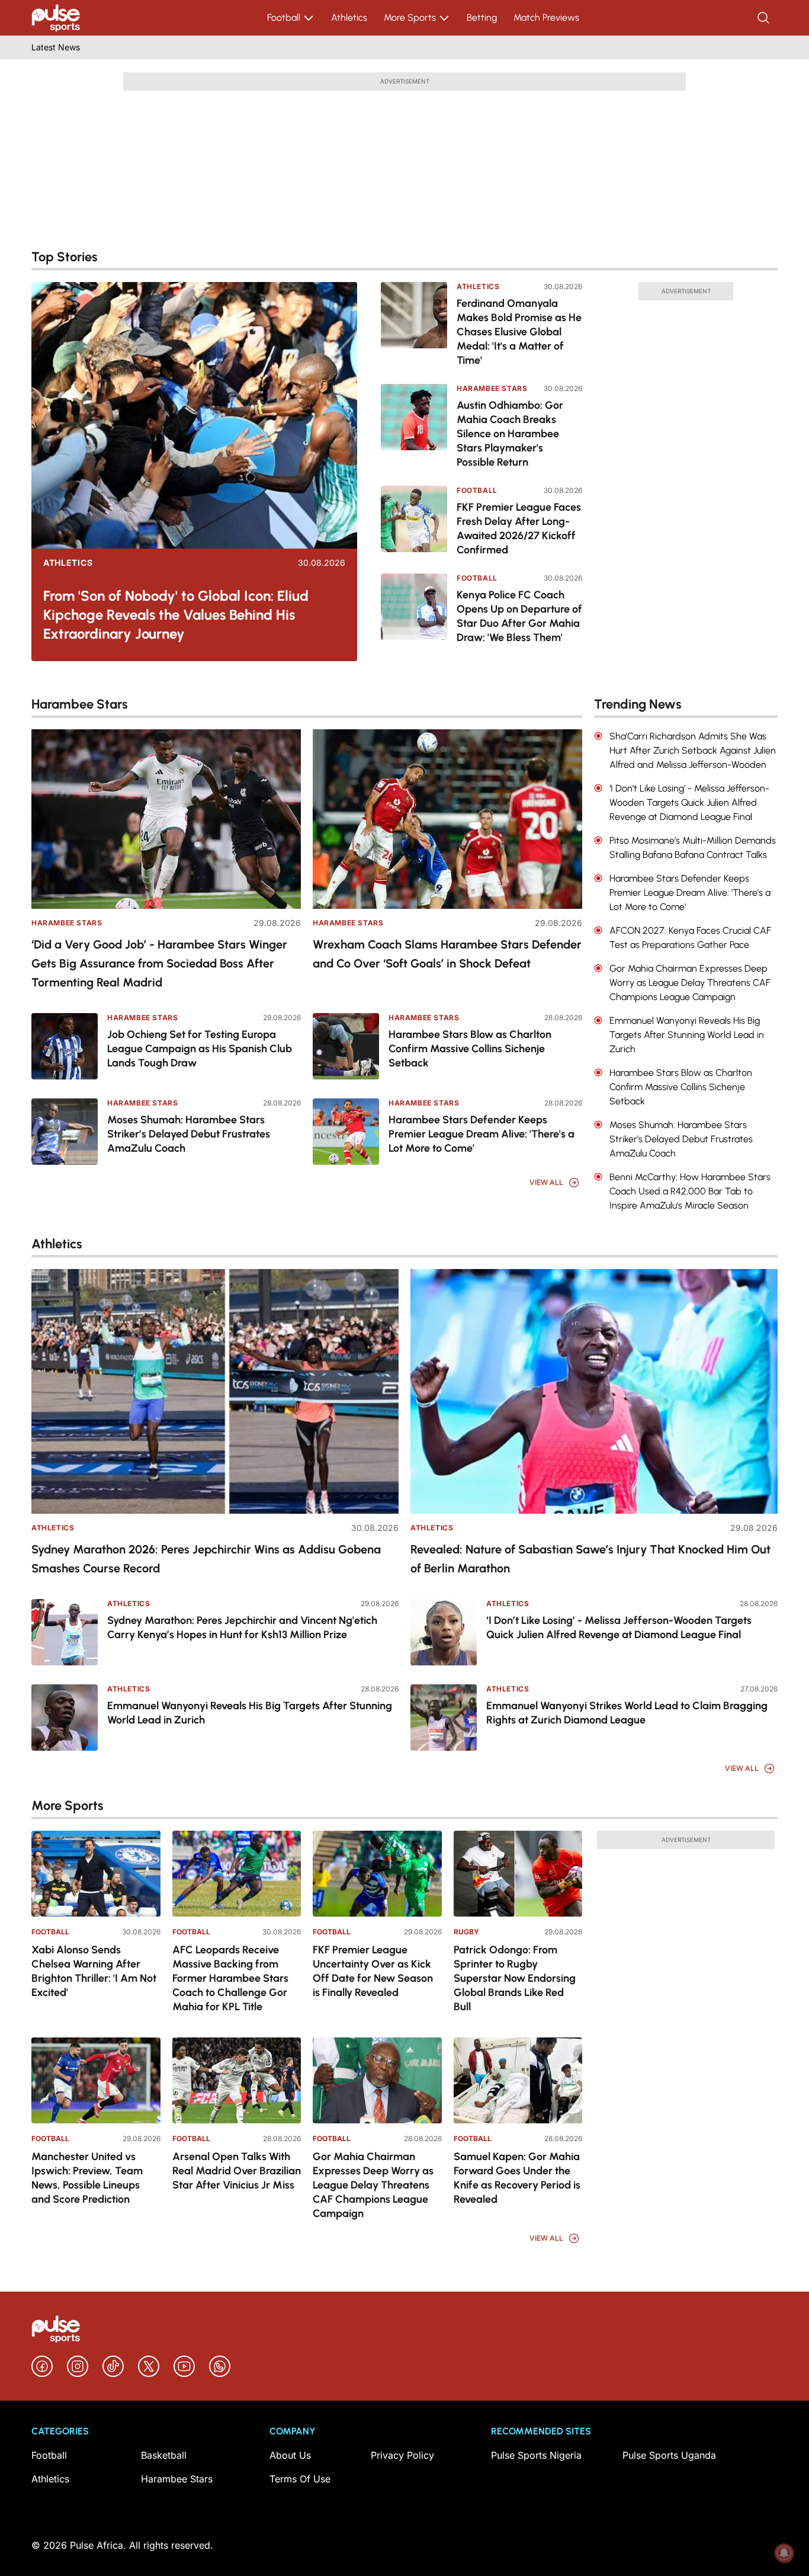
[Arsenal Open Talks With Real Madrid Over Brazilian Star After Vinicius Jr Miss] (237, 2080)
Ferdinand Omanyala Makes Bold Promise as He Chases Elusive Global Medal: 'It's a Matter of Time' (519, 332)
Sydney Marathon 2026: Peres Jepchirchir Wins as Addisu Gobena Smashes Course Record (206, 1559)
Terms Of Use (300, 2479)
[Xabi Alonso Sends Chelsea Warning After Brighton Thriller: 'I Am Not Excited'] (96, 1874)
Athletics (349, 17)
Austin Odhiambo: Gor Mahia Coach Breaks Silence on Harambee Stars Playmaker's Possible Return (510, 434)
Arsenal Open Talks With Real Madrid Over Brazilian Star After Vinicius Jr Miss (237, 2171)
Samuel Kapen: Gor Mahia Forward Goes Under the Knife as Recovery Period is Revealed (517, 2178)
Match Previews (546, 17)
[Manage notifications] (784, 2553)
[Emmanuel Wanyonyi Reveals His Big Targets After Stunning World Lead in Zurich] (65, 1718)
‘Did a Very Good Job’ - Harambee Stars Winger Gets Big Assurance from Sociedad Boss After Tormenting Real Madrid (159, 963)
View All (546, 1182)
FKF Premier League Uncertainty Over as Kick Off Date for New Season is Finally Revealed (373, 1971)
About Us (290, 2455)
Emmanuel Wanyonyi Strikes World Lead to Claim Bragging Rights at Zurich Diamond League (627, 1713)
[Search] (765, 18)
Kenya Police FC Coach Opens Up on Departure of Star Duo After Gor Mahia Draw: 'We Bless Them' (519, 616)
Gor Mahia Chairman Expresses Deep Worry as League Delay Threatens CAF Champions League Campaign (373, 2185)
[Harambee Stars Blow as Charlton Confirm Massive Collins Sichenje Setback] (346, 1046)
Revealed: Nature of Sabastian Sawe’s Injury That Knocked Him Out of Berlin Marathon (590, 1559)
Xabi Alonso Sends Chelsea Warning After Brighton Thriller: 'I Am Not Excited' (94, 1971)
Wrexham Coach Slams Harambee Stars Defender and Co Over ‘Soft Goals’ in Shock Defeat (447, 954)
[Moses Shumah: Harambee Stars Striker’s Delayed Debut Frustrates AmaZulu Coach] (65, 1132)
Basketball (164, 2455)
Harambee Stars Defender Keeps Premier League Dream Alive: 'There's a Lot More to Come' (481, 1134)
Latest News (56, 47)
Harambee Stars (492, 388)
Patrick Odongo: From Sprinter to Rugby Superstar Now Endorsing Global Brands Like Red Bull (515, 1978)
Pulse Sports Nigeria (536, 2455)
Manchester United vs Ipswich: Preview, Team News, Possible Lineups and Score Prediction (87, 2178)
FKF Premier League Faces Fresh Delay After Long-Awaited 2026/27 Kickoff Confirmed (519, 528)
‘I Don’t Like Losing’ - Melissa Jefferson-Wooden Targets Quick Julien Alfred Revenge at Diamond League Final (619, 1627)
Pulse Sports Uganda (669, 2455)
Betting (482, 17)
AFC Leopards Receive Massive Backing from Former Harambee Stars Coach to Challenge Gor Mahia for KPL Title (230, 1978)
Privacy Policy (402, 2455)
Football (284, 17)
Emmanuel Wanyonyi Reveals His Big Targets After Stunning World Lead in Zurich (250, 1713)
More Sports (410, 17)
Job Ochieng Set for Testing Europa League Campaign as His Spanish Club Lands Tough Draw (200, 1049)
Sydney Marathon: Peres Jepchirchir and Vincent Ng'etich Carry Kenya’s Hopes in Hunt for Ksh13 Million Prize (242, 1627)
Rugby (466, 1932)
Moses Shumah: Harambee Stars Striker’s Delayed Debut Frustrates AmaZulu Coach (189, 1134)
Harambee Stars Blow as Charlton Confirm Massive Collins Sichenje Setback (470, 1049)
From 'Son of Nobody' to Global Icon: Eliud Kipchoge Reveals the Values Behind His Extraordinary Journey (176, 615)
